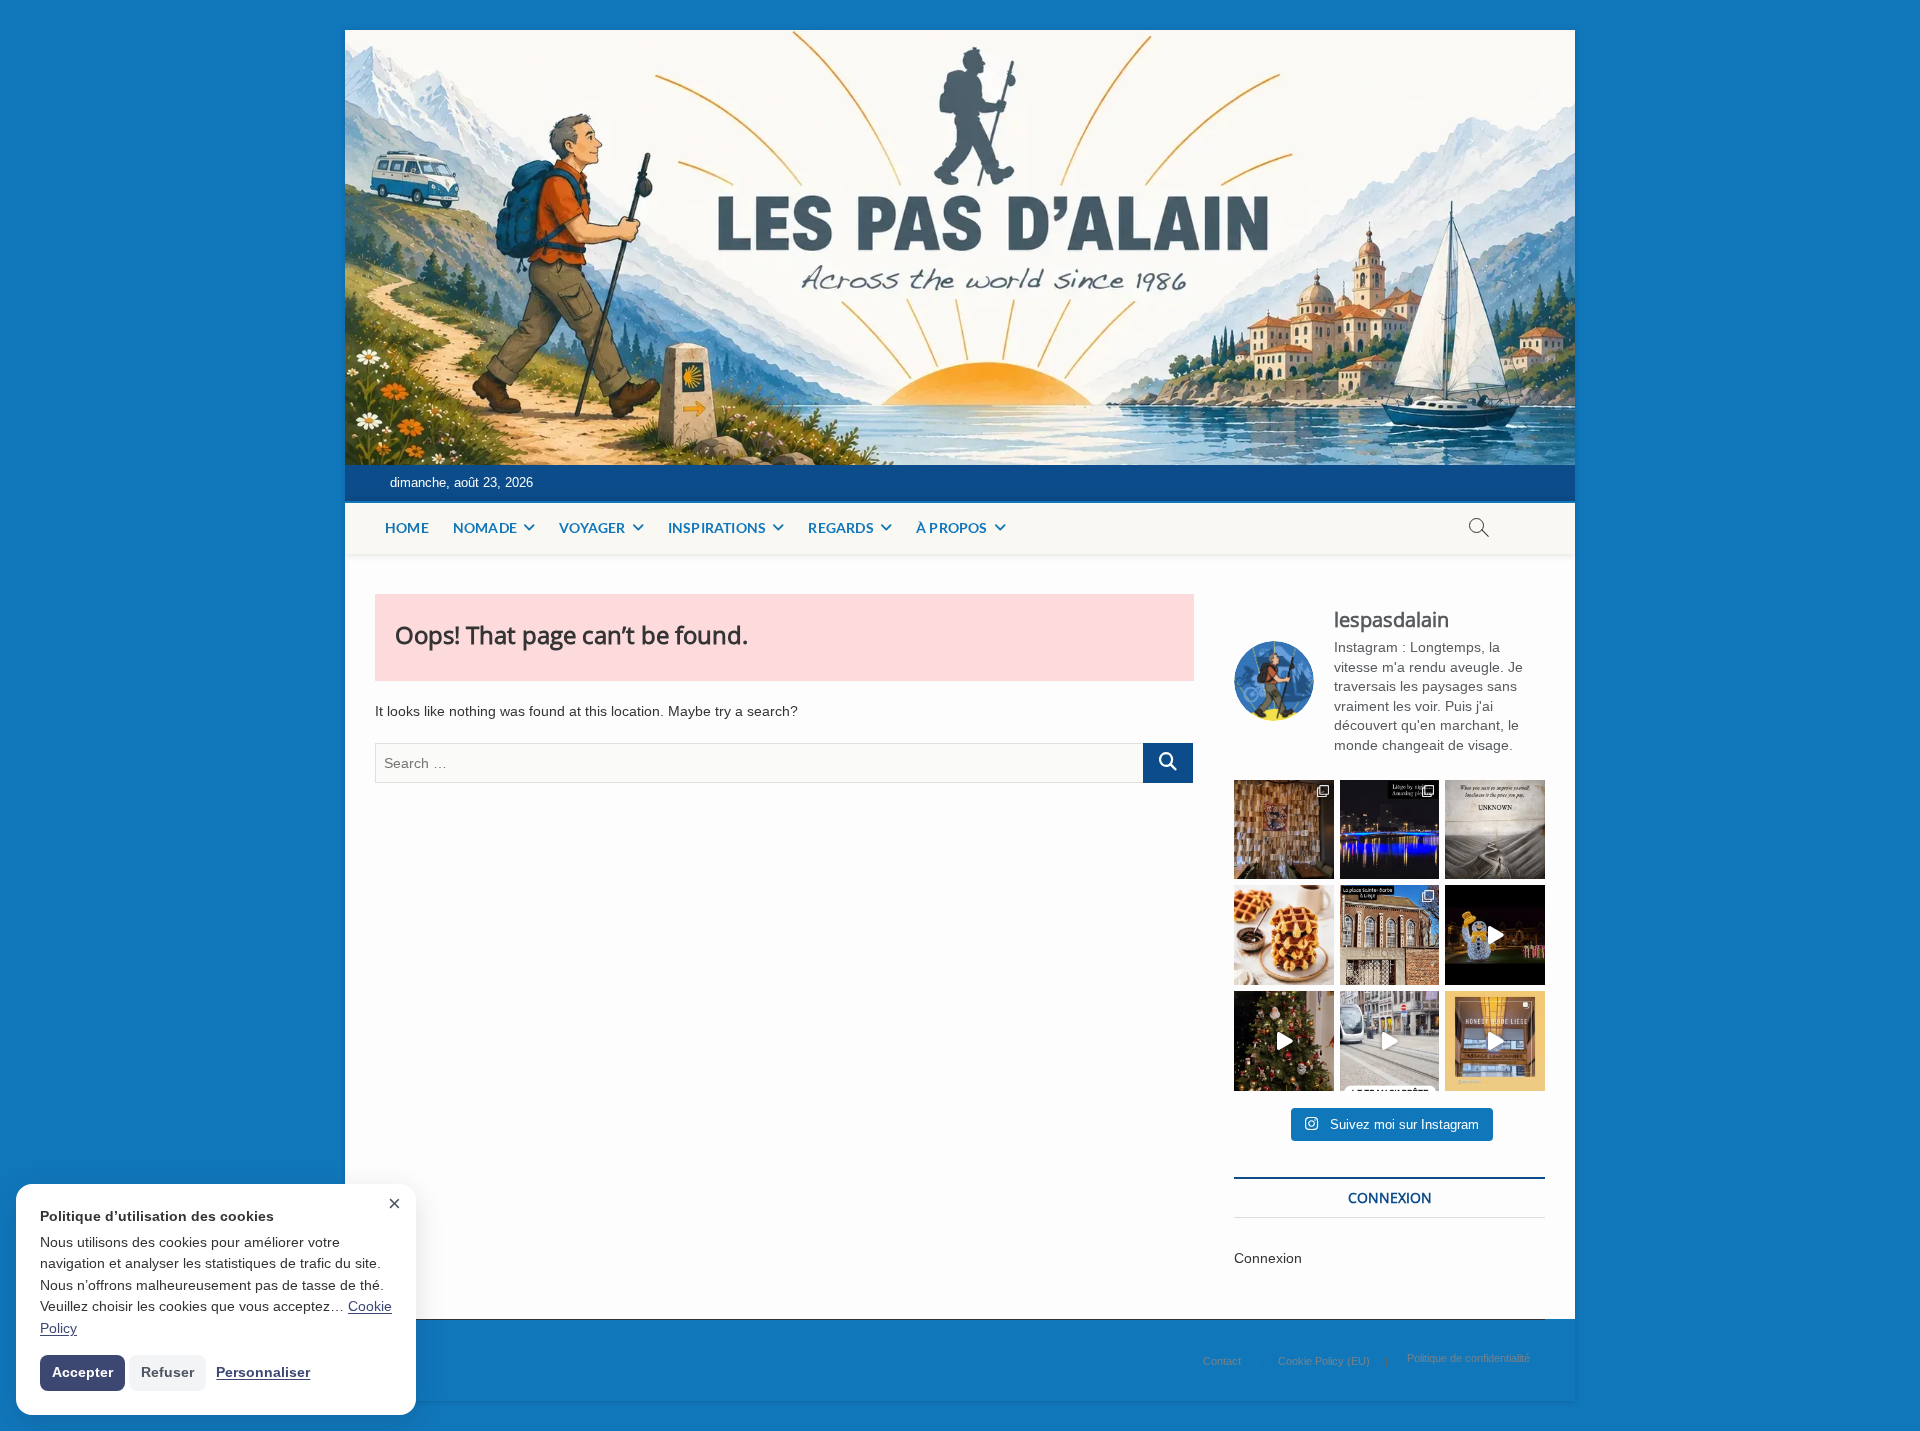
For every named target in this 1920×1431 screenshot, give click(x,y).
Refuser (167, 1372)
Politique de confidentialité (1468, 1358)
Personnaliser (263, 1372)
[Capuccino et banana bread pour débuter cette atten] (1284, 830)
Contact (1222, 1361)
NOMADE (485, 527)
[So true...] (1495, 830)
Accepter (82, 1372)
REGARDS (840, 527)
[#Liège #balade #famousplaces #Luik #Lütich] (1390, 935)
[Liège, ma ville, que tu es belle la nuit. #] (1390, 830)
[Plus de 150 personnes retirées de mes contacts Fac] (1284, 935)
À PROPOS (952, 527)
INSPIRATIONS (717, 527)
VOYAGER (592, 527)
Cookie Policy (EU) (1324, 1361)
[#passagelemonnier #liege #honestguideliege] (1495, 1041)
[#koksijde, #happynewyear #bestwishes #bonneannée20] (1495, 935)
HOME (407, 527)
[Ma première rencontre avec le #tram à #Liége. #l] (1390, 1041)
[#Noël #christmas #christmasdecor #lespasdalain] (1284, 1041)
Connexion (1268, 1258)
